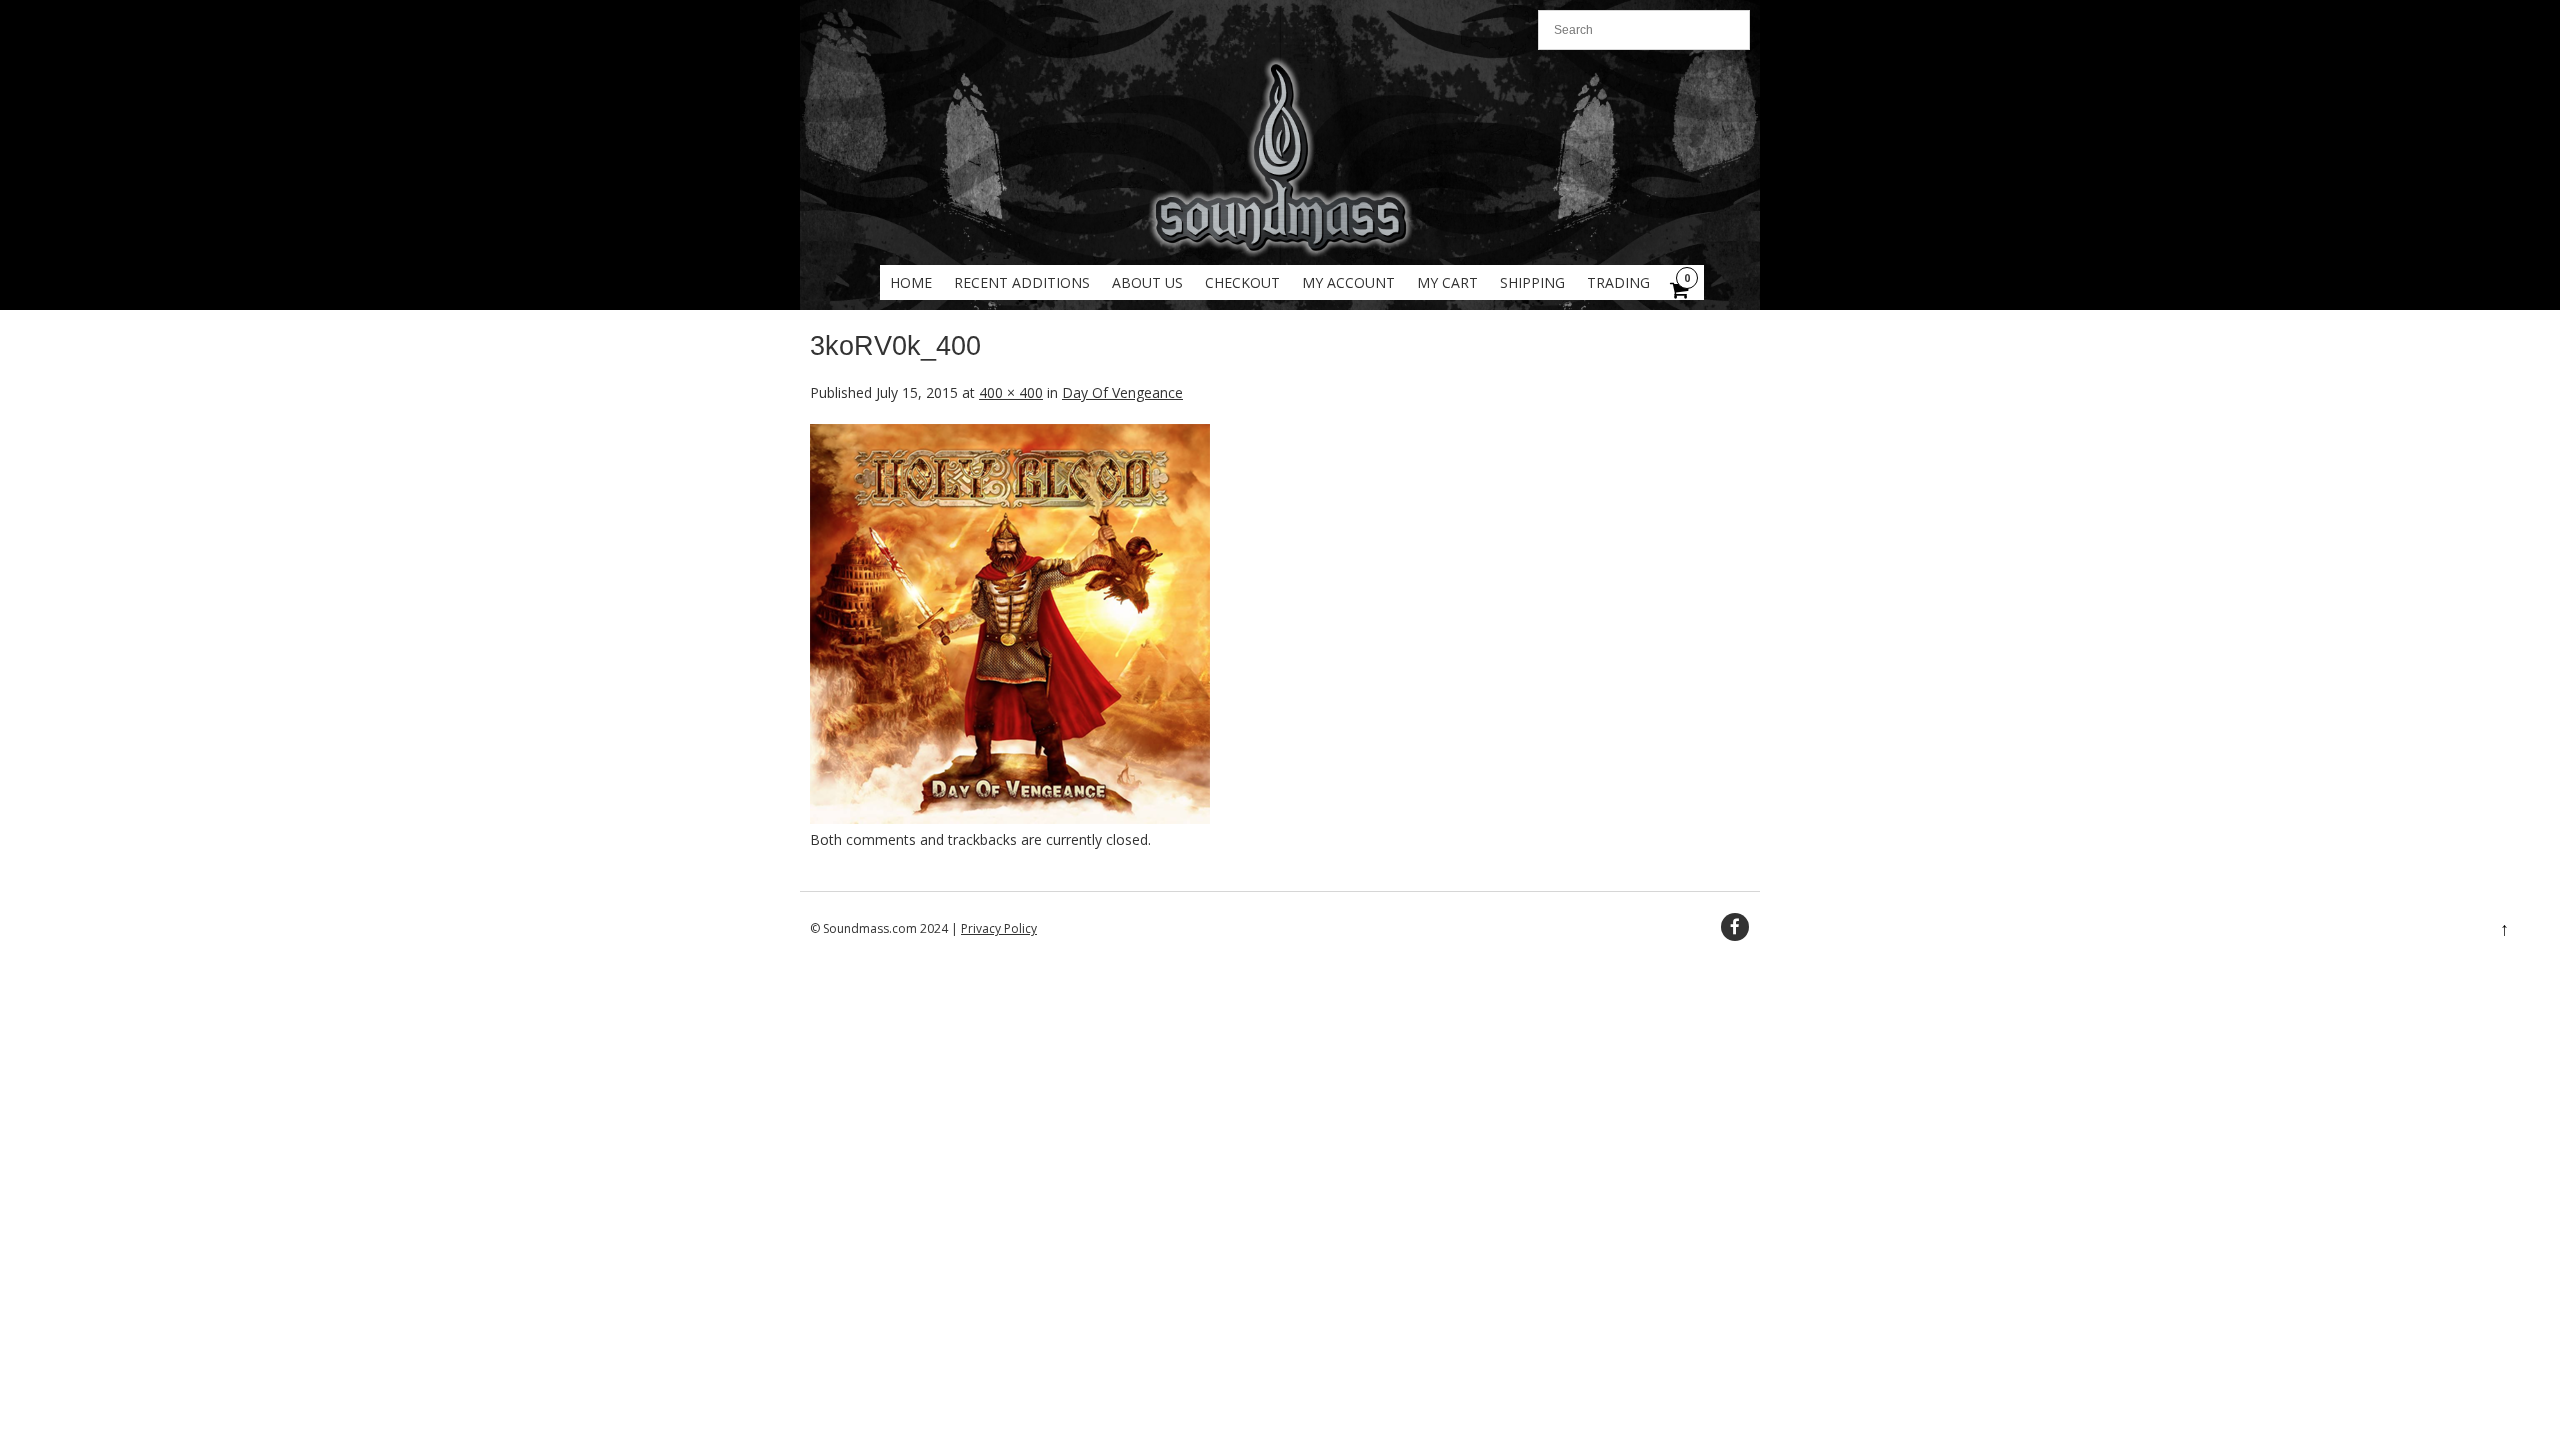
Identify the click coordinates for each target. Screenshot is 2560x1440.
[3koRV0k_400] (1010, 818)
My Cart (1447, 282)
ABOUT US (1147, 282)
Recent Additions (1022, 282)
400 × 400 (1011, 392)
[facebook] (1735, 927)
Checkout (1242, 282)
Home (911, 282)
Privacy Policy (999, 928)
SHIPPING (1532, 282)
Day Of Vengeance (1122, 392)
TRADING (1618, 282)
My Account (1348, 282)
